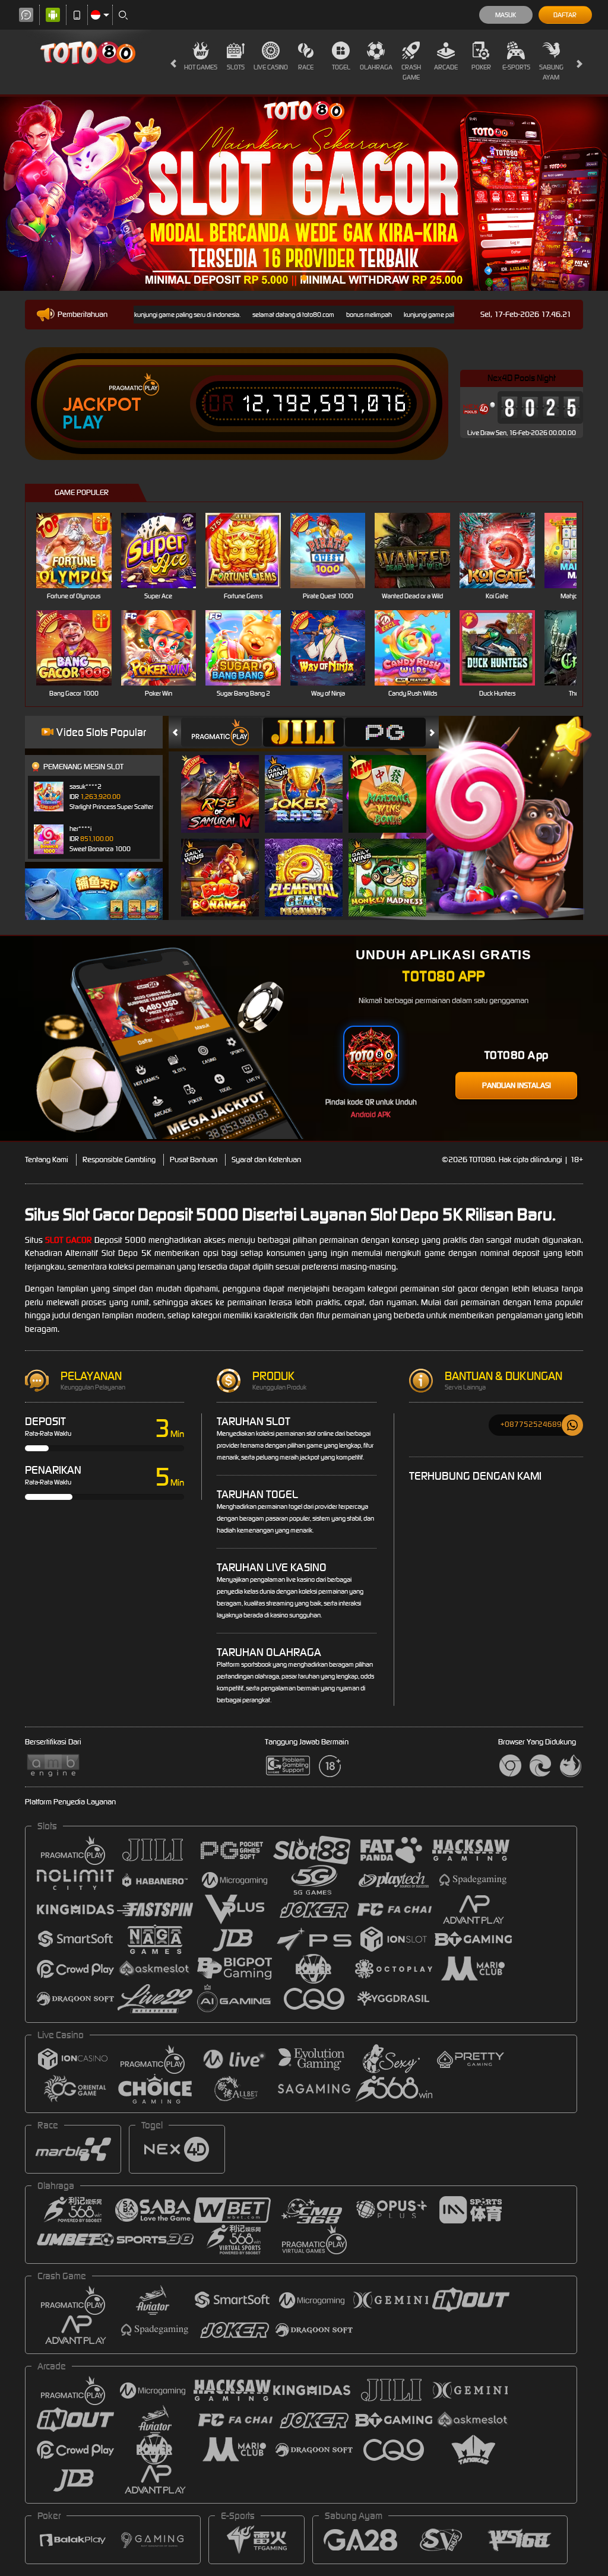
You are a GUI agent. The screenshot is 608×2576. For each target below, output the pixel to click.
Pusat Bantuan (194, 1159)
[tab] (221, 732)
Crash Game (411, 72)
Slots (236, 67)
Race (306, 67)
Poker (481, 67)
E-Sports (516, 67)
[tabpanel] (304, 194)
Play (83, 423)
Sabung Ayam (551, 72)
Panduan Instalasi (517, 1085)
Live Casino (271, 67)
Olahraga (376, 67)
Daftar (565, 15)
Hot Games (201, 67)
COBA (227, 781)
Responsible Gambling (119, 1159)
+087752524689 (531, 1424)
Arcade (446, 67)
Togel (341, 67)
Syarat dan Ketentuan (266, 1159)
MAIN (81, 551)
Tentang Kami (47, 1159)
